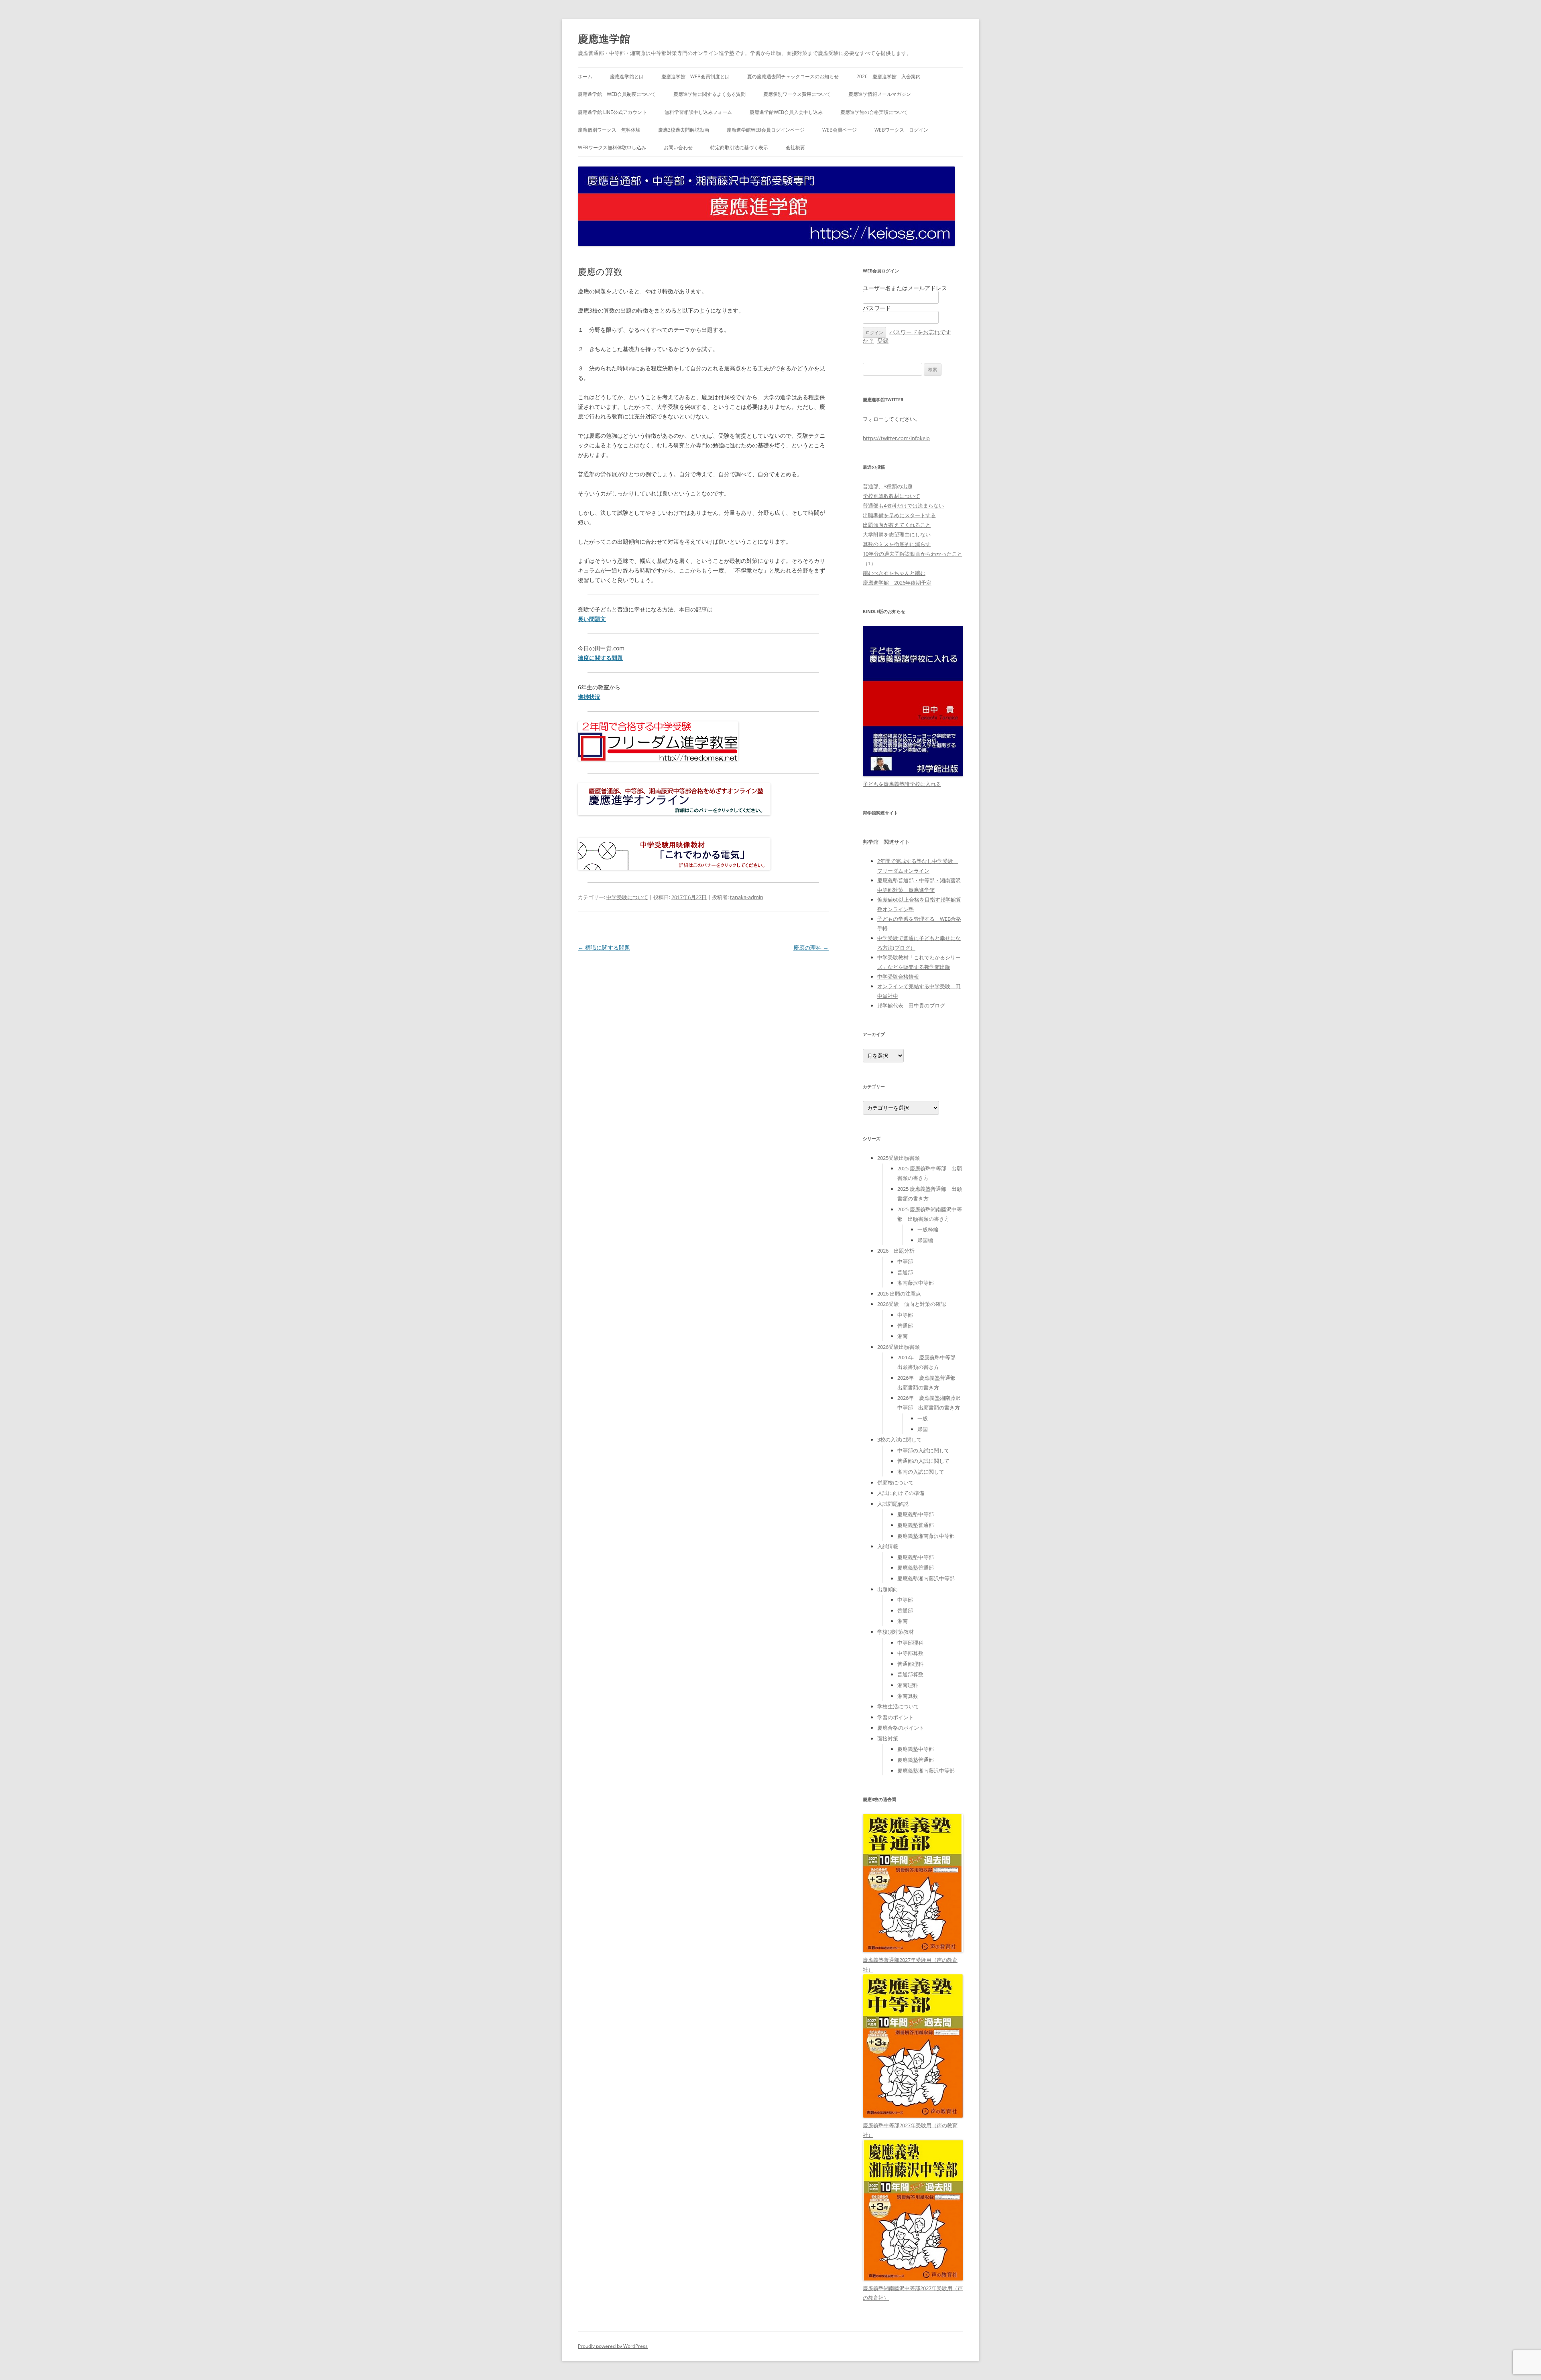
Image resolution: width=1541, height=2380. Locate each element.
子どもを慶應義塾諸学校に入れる (902, 784)
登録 (883, 340)
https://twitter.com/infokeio (896, 438)
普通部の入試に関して (923, 1461)
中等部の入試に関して (923, 1450)
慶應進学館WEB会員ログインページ (766, 130)
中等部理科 (910, 1643)
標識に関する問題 (604, 947)
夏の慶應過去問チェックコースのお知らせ (793, 76)
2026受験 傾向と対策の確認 (912, 1304)
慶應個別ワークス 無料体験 (609, 130)
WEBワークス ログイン (901, 130)
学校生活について (898, 1706)
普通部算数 (910, 1674)
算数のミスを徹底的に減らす (897, 544)
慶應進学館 (604, 39)
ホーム (585, 76)
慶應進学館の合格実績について (874, 112)
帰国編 (925, 1240)
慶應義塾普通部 (916, 1525)
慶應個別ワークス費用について (797, 94)
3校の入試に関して (900, 1440)
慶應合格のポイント (901, 1728)
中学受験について (627, 897)
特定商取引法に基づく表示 (739, 147)
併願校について (896, 1482)
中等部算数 (910, 1653)
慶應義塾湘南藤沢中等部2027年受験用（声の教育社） (913, 2293)
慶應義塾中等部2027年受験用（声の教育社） (910, 2130)
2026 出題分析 (896, 1251)
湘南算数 (908, 1696)
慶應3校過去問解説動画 (684, 130)
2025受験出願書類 (899, 1158)
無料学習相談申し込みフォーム (698, 112)
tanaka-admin (747, 897)
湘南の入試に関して (921, 1472)
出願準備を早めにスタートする (899, 515)
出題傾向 (888, 1589)
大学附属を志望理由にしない (897, 534)
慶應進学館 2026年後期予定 (897, 583)
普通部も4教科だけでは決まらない (903, 506)
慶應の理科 (811, 947)
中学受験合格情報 (898, 977)
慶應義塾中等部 (916, 1514)
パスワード (877, 308)
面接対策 (888, 1738)
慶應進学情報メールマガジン (880, 94)
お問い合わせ (678, 147)
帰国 (923, 1429)
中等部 (905, 1261)
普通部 (905, 1272)
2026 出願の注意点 (899, 1294)
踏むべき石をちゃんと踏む (894, 573)
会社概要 (795, 147)
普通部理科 (910, 1664)
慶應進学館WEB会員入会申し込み (786, 112)
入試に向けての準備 (901, 1493)
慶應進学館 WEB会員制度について (617, 94)
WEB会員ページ (840, 130)
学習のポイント (896, 1717)
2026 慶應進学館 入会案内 (888, 76)
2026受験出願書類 (899, 1347)
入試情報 (888, 1546)
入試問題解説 (893, 1504)
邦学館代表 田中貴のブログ (911, 1005)
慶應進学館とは (627, 76)
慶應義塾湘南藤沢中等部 (926, 1536)
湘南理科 (908, 1685)
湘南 (903, 1336)
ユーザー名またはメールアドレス (905, 288)
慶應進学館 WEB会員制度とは (695, 76)
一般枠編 (928, 1229)
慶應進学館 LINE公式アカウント (612, 112)
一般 (923, 1418)
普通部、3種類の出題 (888, 486)
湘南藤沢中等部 (916, 1283)
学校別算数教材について (891, 496)
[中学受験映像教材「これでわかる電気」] (674, 868)
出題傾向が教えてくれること (897, 525)
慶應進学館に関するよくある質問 (710, 94)
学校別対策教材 (896, 1632)
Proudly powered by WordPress (613, 2346)
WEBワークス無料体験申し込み (612, 147)
